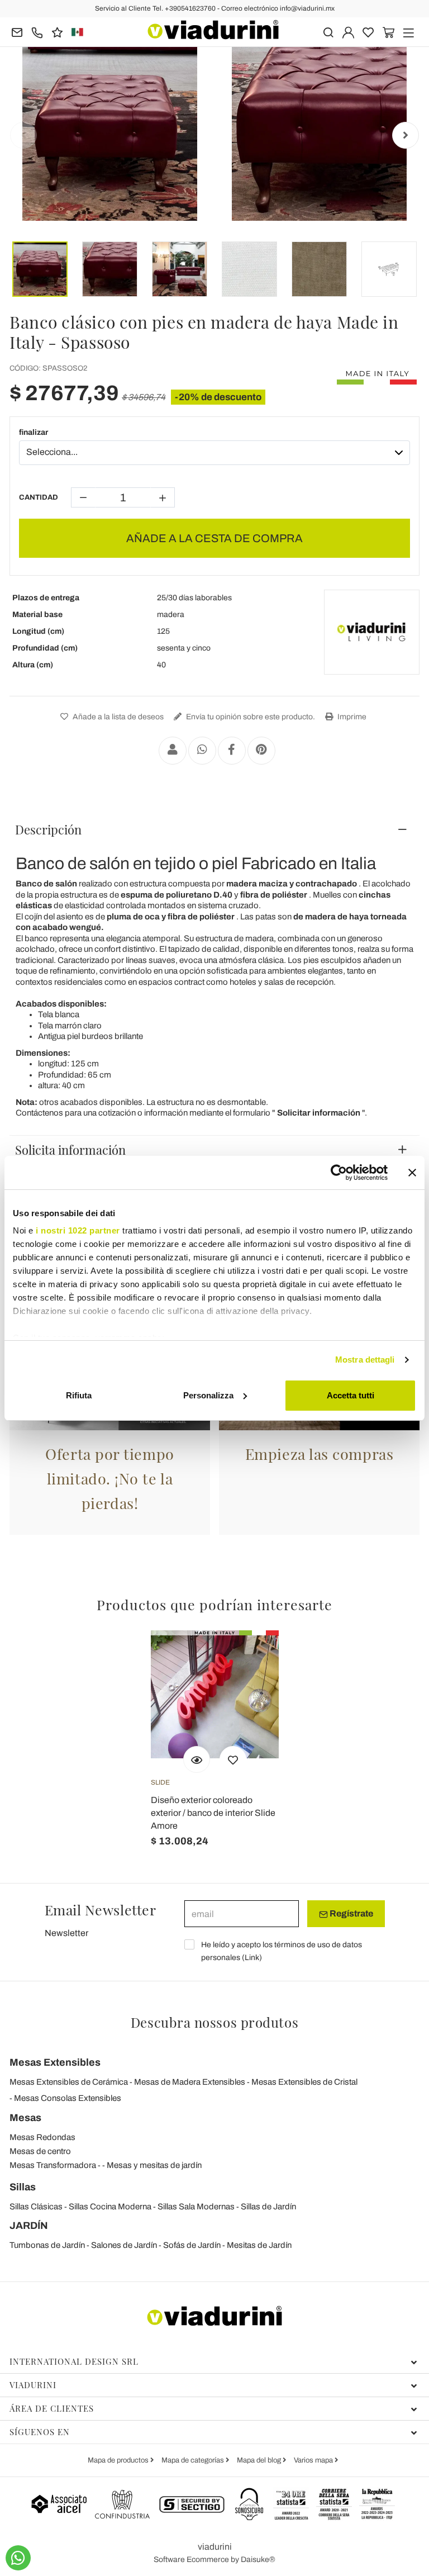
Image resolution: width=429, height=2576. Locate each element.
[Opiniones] (57, 32)
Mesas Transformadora (53, 2165)
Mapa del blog (260, 2460)
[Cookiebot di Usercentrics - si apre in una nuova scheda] (339, 1173)
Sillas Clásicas (36, 2207)
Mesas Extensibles (55, 2062)
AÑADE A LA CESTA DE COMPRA (214, 538)
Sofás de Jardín (192, 2245)
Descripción (48, 829)
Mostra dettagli (365, 1360)
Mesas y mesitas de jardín (154, 2165)
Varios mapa (314, 2460)
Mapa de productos (119, 2460)
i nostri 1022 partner (78, 1230)
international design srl (74, 2361)
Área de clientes (52, 2408)
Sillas (23, 2187)
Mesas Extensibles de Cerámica (69, 2082)
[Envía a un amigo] (173, 751)
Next (406, 135)
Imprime (351, 717)
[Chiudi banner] (412, 1173)
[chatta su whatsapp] (18, 2558)
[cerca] (328, 32)
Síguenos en (40, 2432)
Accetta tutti (351, 1395)
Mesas (25, 2118)
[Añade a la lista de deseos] (233, 1759)
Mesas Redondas (42, 2137)
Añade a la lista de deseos (117, 717)
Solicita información (70, 1150)
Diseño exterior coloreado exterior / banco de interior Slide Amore (213, 1813)
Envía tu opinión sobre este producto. (250, 717)
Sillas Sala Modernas (196, 2207)
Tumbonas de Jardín (47, 2245)
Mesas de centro (40, 2151)
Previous (23, 135)
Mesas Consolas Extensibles (68, 2098)
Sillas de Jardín (268, 2207)
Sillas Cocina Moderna (110, 2207)
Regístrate (351, 1913)
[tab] (214, 829)
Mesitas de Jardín (259, 2245)
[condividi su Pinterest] (261, 751)
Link (252, 1958)
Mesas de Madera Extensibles (190, 2082)
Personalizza (208, 1395)
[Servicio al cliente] (37, 32)
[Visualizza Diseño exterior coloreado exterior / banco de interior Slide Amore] (197, 1759)
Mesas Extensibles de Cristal (304, 2082)
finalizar (34, 432)
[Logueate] (348, 32)
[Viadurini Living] (371, 632)
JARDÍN (29, 2226)
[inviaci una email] (17, 32)
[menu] (409, 32)
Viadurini (33, 2385)
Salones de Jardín (124, 2245)
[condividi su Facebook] (232, 751)
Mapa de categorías (194, 2460)
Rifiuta (79, 1395)
